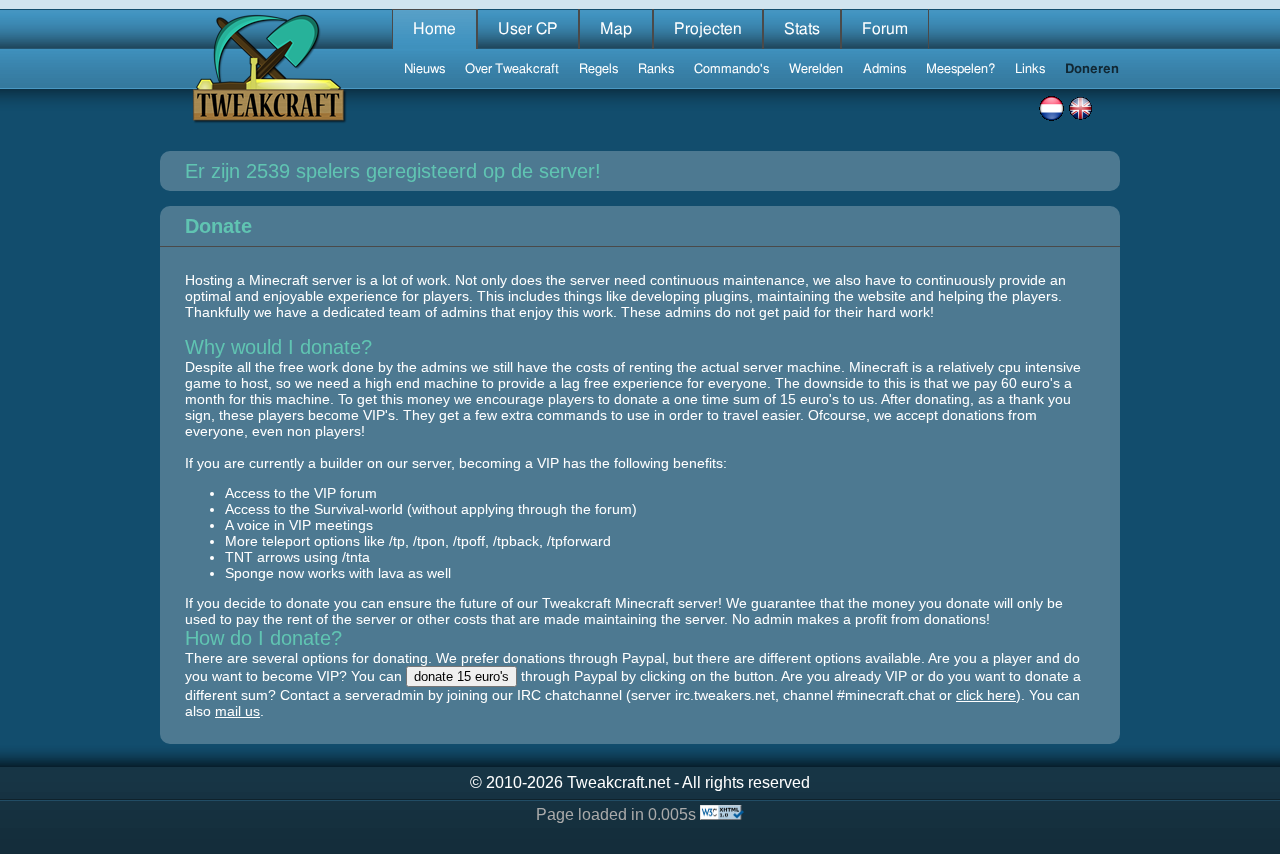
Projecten (708, 29)
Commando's (731, 69)
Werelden (816, 69)
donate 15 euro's (461, 676)
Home (434, 29)
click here (986, 695)
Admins (884, 69)
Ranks (656, 69)
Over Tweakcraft (512, 69)
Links (1030, 69)
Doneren (1092, 69)
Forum (885, 29)
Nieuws (424, 69)
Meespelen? (960, 69)
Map (616, 29)
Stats (802, 29)
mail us (237, 711)
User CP (528, 29)
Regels (598, 69)
